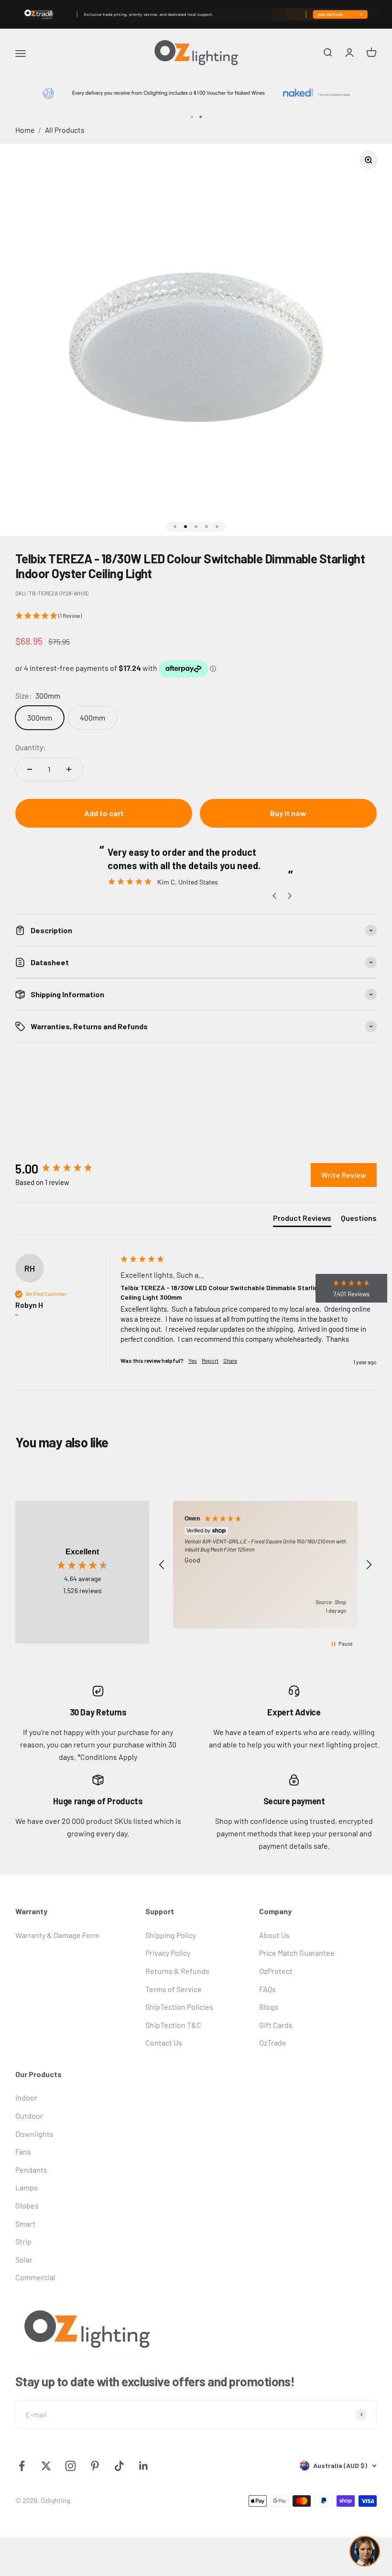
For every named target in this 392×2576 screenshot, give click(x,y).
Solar (24, 2259)
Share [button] (230, 1360)
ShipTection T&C (173, 2025)
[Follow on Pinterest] (95, 2466)
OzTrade (273, 2042)
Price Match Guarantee (297, 1953)
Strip (23, 2241)
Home (25, 130)
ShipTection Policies (179, 2007)
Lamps (27, 2187)
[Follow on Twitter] (46, 2466)
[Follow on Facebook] (22, 2466)
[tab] (302, 1220)
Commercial (35, 2277)
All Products (65, 130)
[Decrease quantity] (30, 769)
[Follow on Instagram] (71, 2466)
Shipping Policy (171, 1935)
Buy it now (288, 813)
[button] (196, 616)
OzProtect (276, 1971)
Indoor (26, 2097)
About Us (274, 1935)
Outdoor (29, 2116)
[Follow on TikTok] (119, 2466)
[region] (265, 1564)
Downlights (34, 2134)
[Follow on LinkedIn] (144, 2466)
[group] (65, 1169)
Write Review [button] (344, 1175)
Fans (23, 2151)
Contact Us (164, 2042)
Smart (25, 2224)
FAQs (267, 1989)
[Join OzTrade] (196, 14)
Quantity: (30, 747)
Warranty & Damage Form (57, 1935)
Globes (27, 2205)
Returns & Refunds (177, 1971)
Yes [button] (193, 1360)
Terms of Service (174, 1989)
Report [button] (210, 1360)
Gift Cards (276, 2025)
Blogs (269, 2007)
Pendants (31, 2170)
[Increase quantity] (69, 769)
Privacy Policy (168, 1953)
